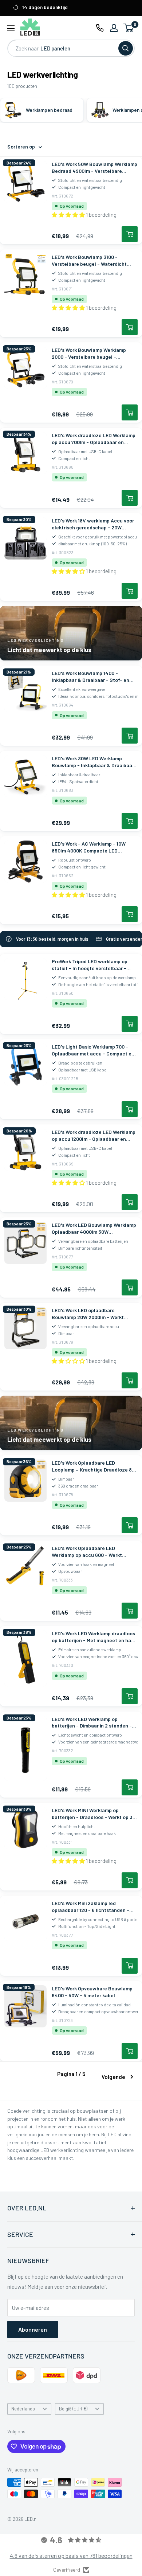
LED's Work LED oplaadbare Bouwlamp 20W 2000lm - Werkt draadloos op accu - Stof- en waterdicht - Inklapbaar (88, 1314)
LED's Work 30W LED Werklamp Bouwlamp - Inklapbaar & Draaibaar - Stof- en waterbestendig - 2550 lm (95, 762)
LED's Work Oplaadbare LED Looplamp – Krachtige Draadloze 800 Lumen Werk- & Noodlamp (95, 1466)
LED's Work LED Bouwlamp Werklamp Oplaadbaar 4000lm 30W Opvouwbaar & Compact (94, 1229)
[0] (129, 28)
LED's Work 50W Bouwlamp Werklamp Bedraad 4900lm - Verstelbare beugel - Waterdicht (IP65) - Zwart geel (94, 168)
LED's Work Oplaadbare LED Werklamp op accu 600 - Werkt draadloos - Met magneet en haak (91, 1552)
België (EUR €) (73, 2409)
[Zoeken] (126, 48)
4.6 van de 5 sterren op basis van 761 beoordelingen (71, 2555)
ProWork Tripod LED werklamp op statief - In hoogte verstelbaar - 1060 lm (90, 965)
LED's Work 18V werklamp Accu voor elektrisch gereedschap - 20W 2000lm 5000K (93, 524)
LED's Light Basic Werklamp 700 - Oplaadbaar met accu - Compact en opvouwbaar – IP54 (93, 1050)
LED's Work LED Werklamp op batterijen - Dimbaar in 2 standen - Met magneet (92, 1723)
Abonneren (33, 2329)
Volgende (113, 2077)
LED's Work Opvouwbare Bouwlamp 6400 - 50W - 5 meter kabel (92, 1992)
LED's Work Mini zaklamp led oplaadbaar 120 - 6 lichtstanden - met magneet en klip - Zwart (90, 1907)
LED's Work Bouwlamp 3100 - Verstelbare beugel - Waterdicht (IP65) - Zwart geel (89, 261)
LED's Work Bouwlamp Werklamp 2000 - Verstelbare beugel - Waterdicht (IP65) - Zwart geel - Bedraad (89, 354)
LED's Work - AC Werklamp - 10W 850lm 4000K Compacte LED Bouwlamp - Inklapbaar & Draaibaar (93, 847)
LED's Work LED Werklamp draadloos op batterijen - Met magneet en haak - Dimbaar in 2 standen (94, 1637)
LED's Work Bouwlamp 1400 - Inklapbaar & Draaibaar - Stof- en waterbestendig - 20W (90, 677)
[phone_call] (100, 28)
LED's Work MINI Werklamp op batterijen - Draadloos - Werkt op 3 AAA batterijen (92, 1814)
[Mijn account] (114, 28)
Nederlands (23, 2409)
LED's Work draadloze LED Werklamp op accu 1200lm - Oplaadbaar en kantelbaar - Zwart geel (94, 1136)
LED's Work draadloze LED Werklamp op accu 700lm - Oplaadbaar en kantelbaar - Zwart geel (94, 439)
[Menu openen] (11, 28)
